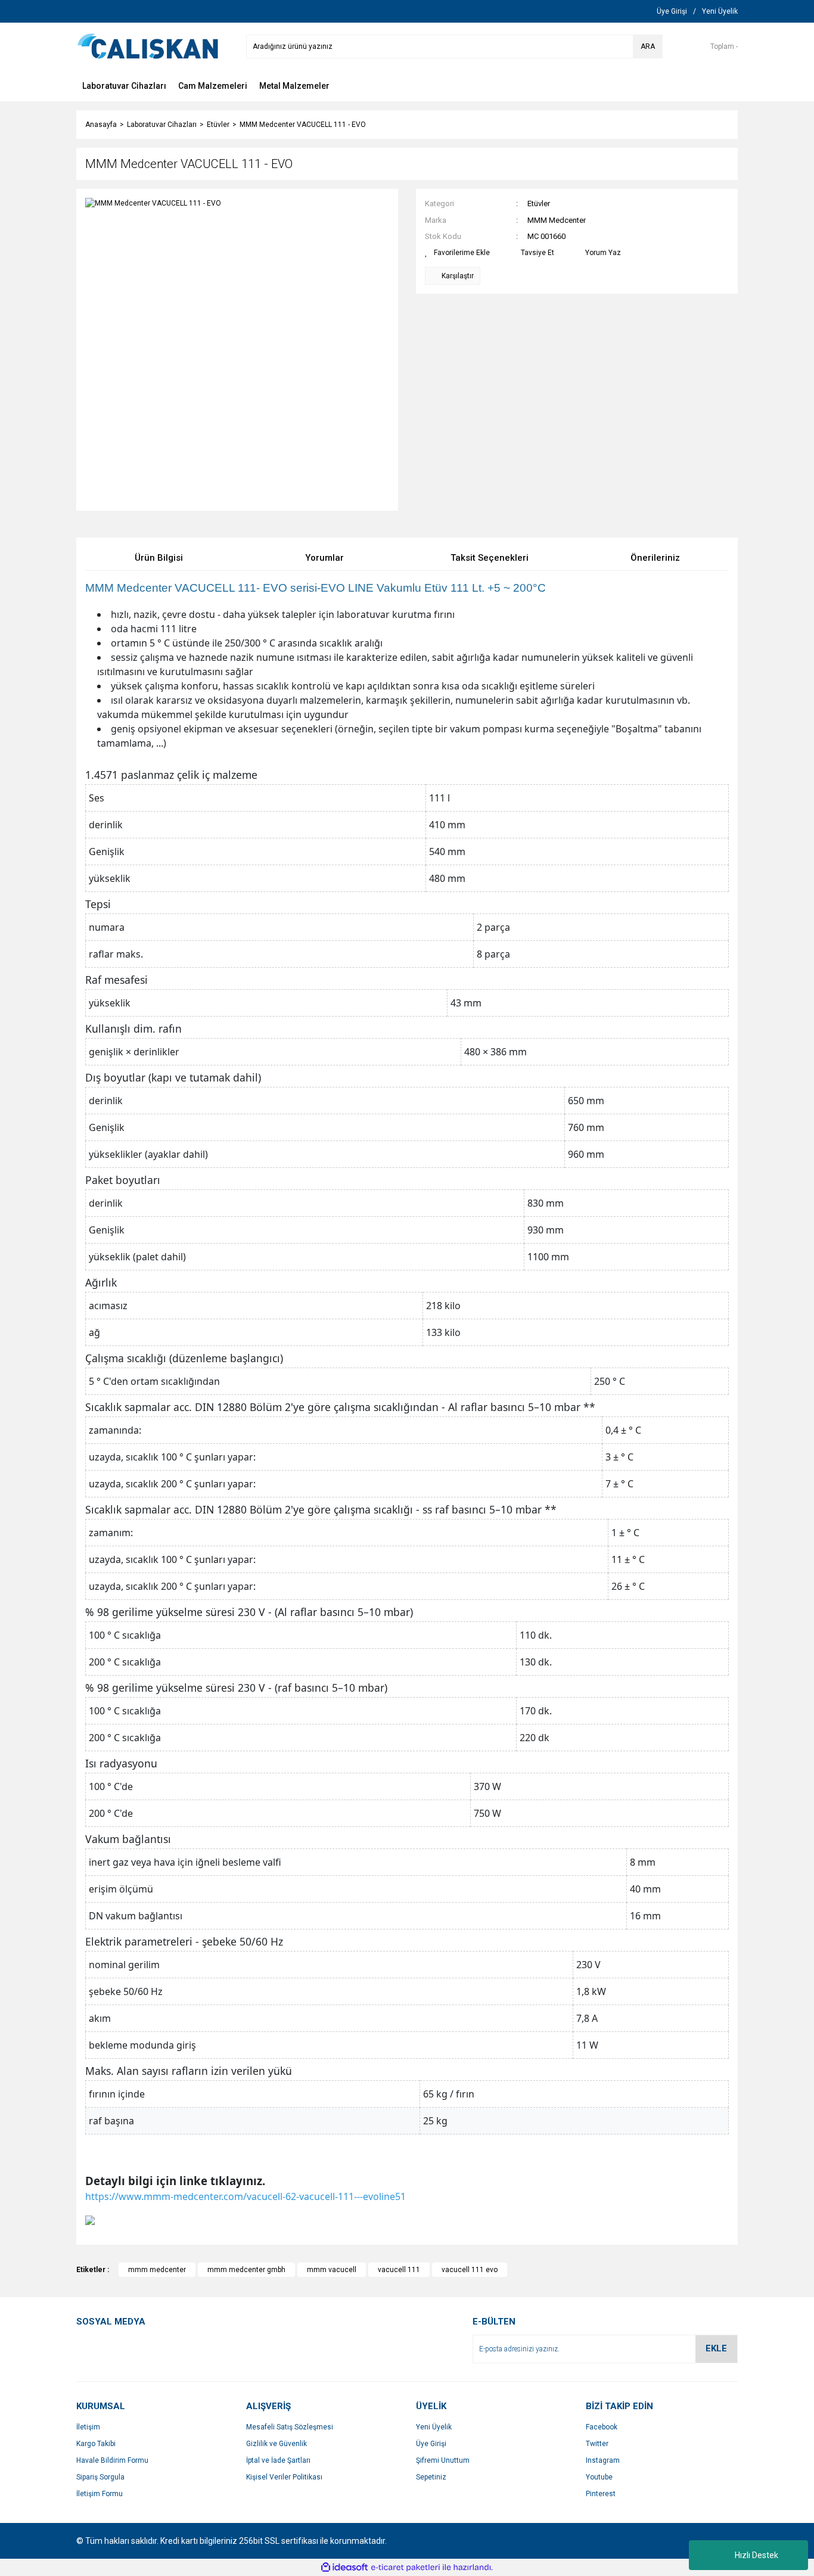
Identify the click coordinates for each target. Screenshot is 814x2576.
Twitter (597, 2444)
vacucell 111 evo (470, 2270)
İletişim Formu (100, 2494)
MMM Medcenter (557, 220)
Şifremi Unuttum (443, 2460)
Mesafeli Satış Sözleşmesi (290, 2427)
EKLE (716, 2348)
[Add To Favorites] (457, 253)
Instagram (603, 2460)
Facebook (602, 2427)
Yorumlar (324, 558)
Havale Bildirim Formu (112, 2460)
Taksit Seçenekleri (490, 558)
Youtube (599, 2477)
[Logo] (148, 46)
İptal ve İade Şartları (278, 2460)
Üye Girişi (431, 2444)
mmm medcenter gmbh (246, 2270)
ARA (648, 46)
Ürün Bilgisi (159, 558)
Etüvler (539, 203)
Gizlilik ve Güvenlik (276, 2444)
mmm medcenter (157, 2270)
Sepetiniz (431, 2477)
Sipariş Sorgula (100, 2477)
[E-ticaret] (406, 2568)
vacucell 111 (399, 2270)
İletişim (88, 2427)
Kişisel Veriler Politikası (284, 2477)
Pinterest (601, 2494)
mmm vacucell (332, 2270)
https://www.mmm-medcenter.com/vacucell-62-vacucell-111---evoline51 (246, 2196)
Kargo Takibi (96, 2444)
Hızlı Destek (756, 2555)
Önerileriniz (655, 558)
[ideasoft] (344, 2567)
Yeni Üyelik (434, 2427)
